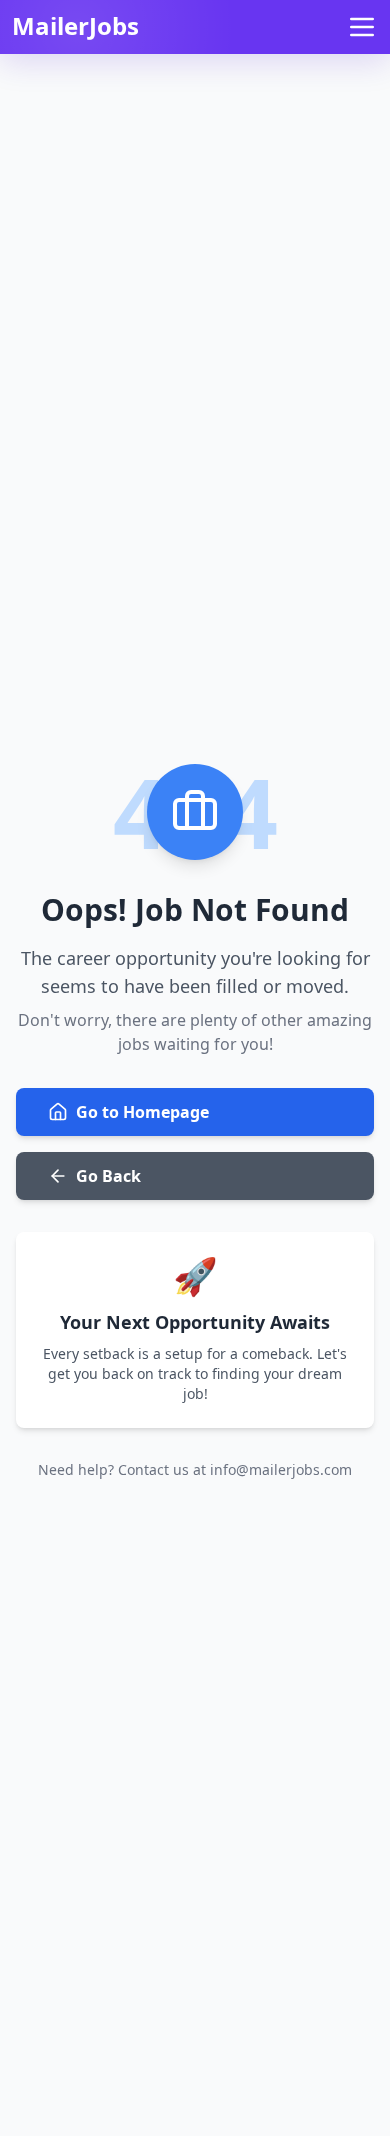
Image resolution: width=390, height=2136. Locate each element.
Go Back (108, 1176)
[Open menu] (362, 27)
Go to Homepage (142, 1112)
